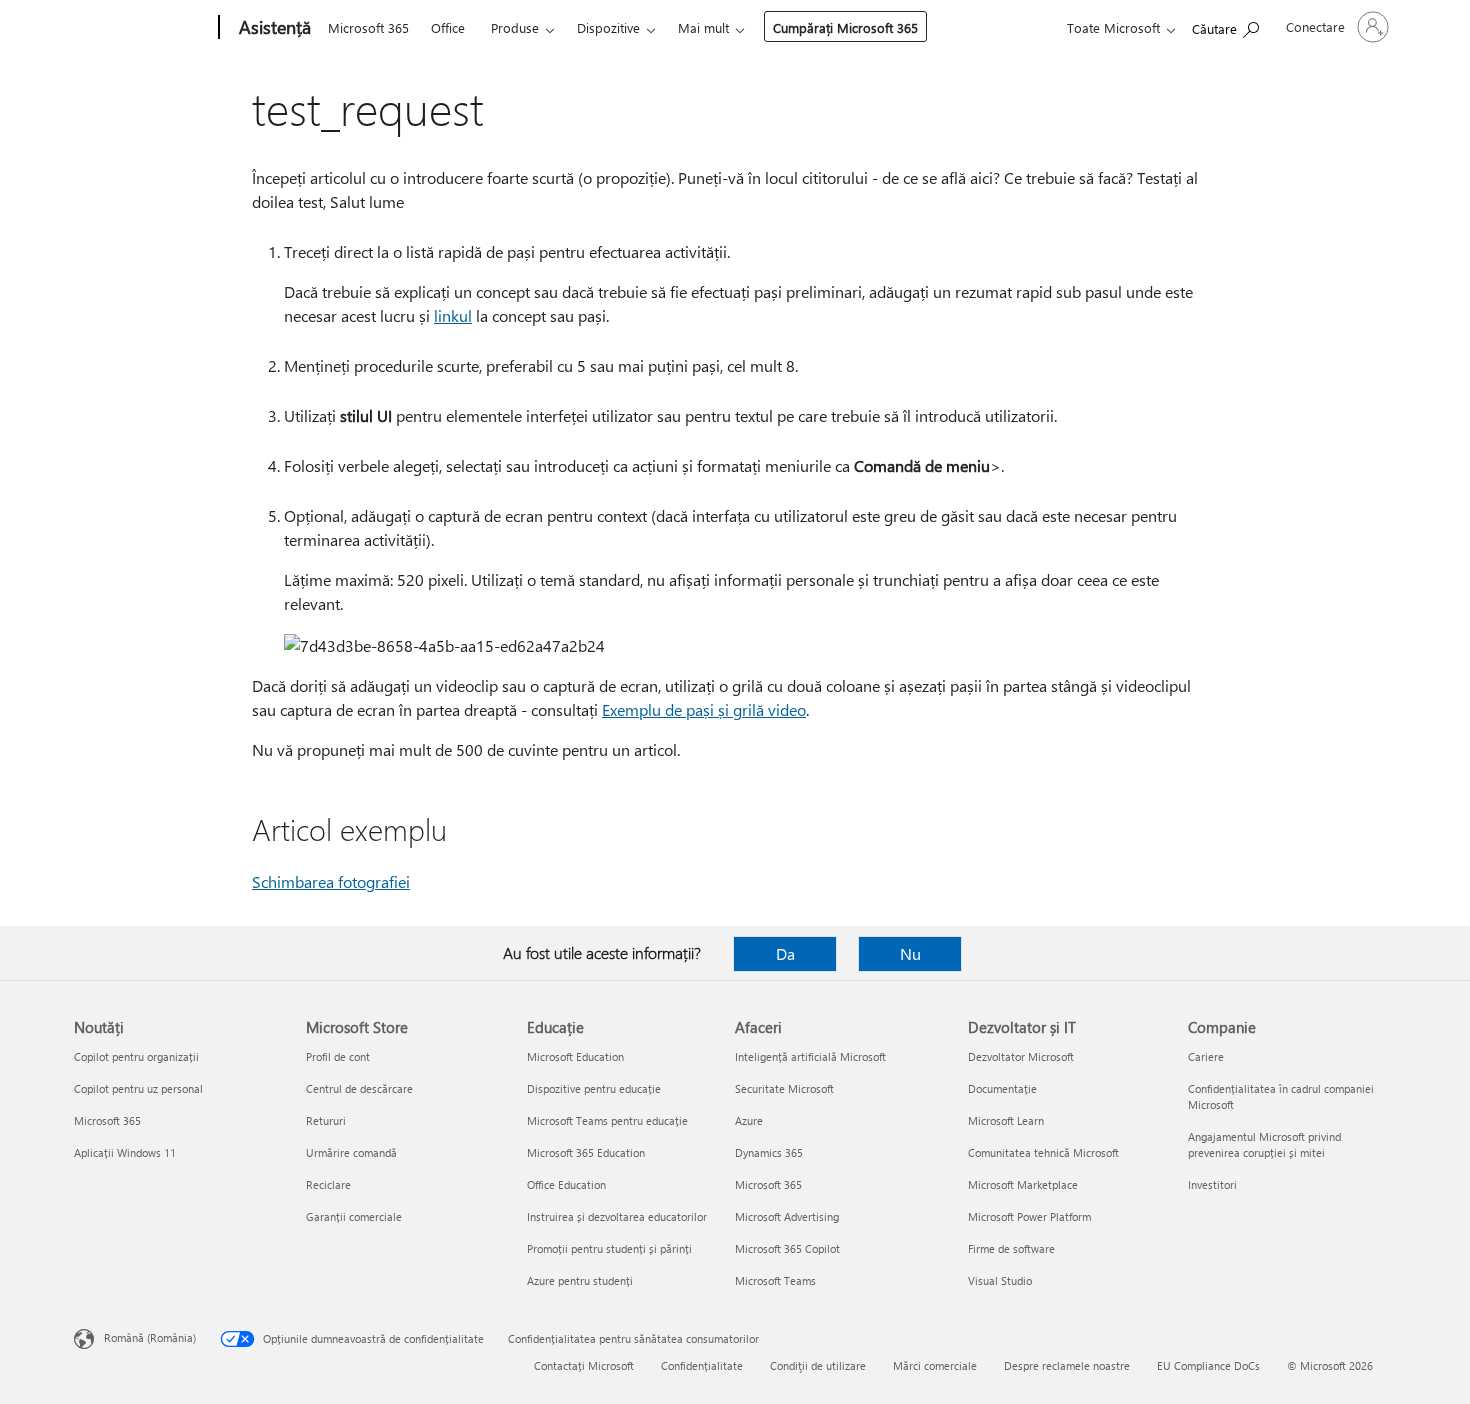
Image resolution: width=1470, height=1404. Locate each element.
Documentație (1002, 1088)
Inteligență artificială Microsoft (810, 1056)
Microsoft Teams (775, 1280)
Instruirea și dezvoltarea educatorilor (617, 1216)
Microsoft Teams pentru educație (607, 1120)
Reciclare (328, 1184)
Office (448, 27)
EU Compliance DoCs (1208, 1365)
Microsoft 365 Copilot (787, 1248)
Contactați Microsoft (584, 1365)
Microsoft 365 (368, 27)
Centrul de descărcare (359, 1088)
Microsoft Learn (1006, 1120)
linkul (453, 315)
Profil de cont (338, 1056)
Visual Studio (1000, 1280)
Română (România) (150, 1337)
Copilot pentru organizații (136, 1056)
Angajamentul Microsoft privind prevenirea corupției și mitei (1264, 1144)
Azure (749, 1120)
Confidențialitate (702, 1365)
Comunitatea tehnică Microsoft (1043, 1152)
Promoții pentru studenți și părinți (609, 1248)
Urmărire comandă (351, 1152)
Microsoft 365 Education (586, 1152)
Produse (515, 27)
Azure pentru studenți (580, 1280)
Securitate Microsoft (784, 1088)
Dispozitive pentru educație (594, 1088)
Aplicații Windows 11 (125, 1152)
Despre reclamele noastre (1067, 1365)
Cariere (1206, 1056)
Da (785, 953)
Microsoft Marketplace (1023, 1184)
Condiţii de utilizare (818, 1365)
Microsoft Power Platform (1029, 1216)
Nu (910, 953)
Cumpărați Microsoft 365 (845, 27)
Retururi (326, 1120)
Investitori (1212, 1184)
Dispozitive (608, 27)
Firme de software (1011, 1248)
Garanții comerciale (354, 1216)
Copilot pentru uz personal (138, 1088)
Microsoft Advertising (787, 1216)
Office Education (566, 1184)
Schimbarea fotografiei (331, 881)
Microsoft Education (575, 1056)
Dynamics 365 (769, 1152)
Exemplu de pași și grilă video (704, 709)
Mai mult (703, 27)
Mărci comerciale (935, 1365)
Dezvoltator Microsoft (1021, 1056)
